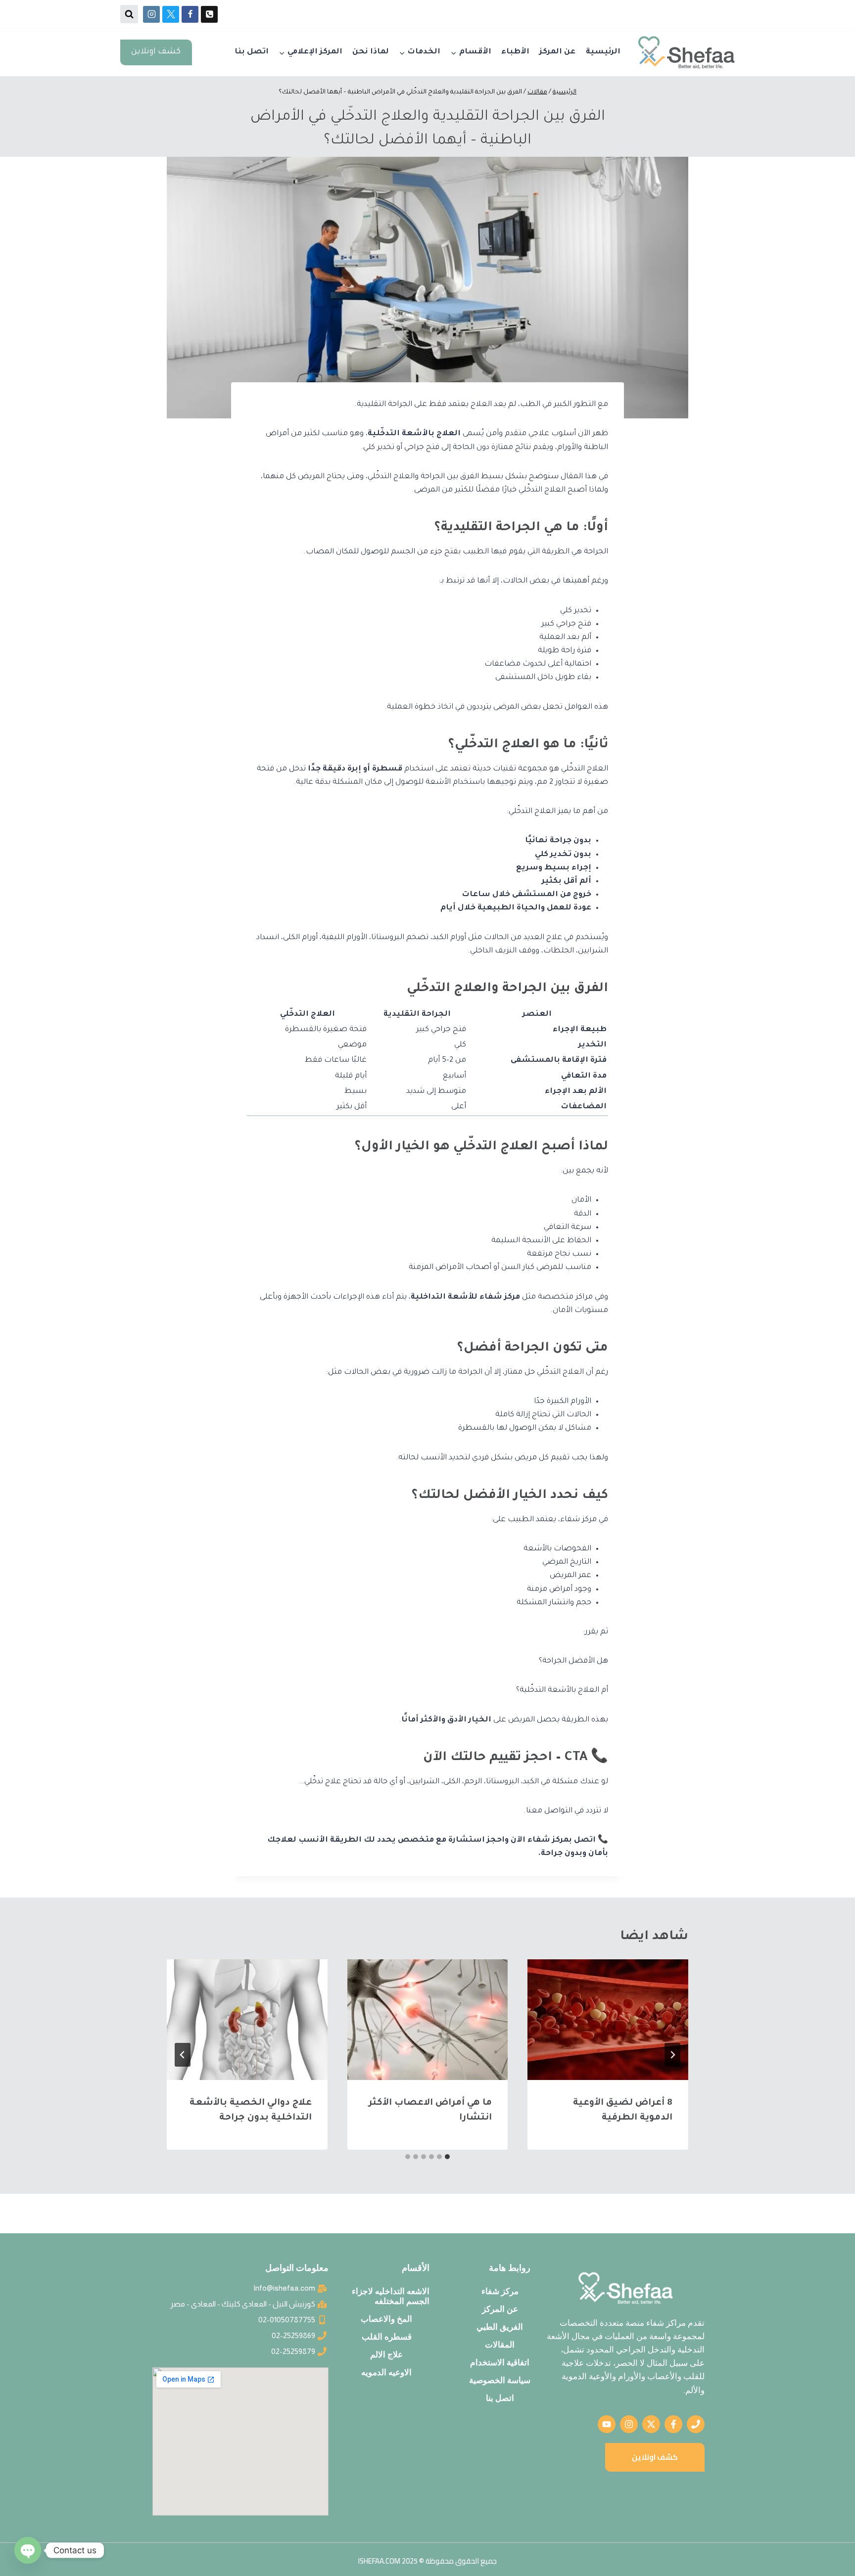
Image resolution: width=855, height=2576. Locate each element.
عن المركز (557, 52)
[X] (171, 14)
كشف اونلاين (156, 52)
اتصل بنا (252, 52)
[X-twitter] (651, 2424)
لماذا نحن (371, 52)
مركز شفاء (500, 2291)
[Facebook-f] (673, 2424)
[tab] (447, 2157)
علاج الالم (386, 2354)
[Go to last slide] (672, 2055)
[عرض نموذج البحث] (129, 14)
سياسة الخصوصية (500, 2380)
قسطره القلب (387, 2337)
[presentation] (608, 2019)
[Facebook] (190, 14)
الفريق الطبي (500, 2327)
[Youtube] (607, 2424)
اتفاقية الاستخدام (500, 2362)
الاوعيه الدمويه (386, 2372)
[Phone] (209, 14)
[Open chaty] (28, 2550)
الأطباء (515, 52)
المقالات (500, 2345)
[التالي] (183, 2055)
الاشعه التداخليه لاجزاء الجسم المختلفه (391, 2296)
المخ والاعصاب (386, 2319)
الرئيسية (603, 52)
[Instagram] (151, 14)
